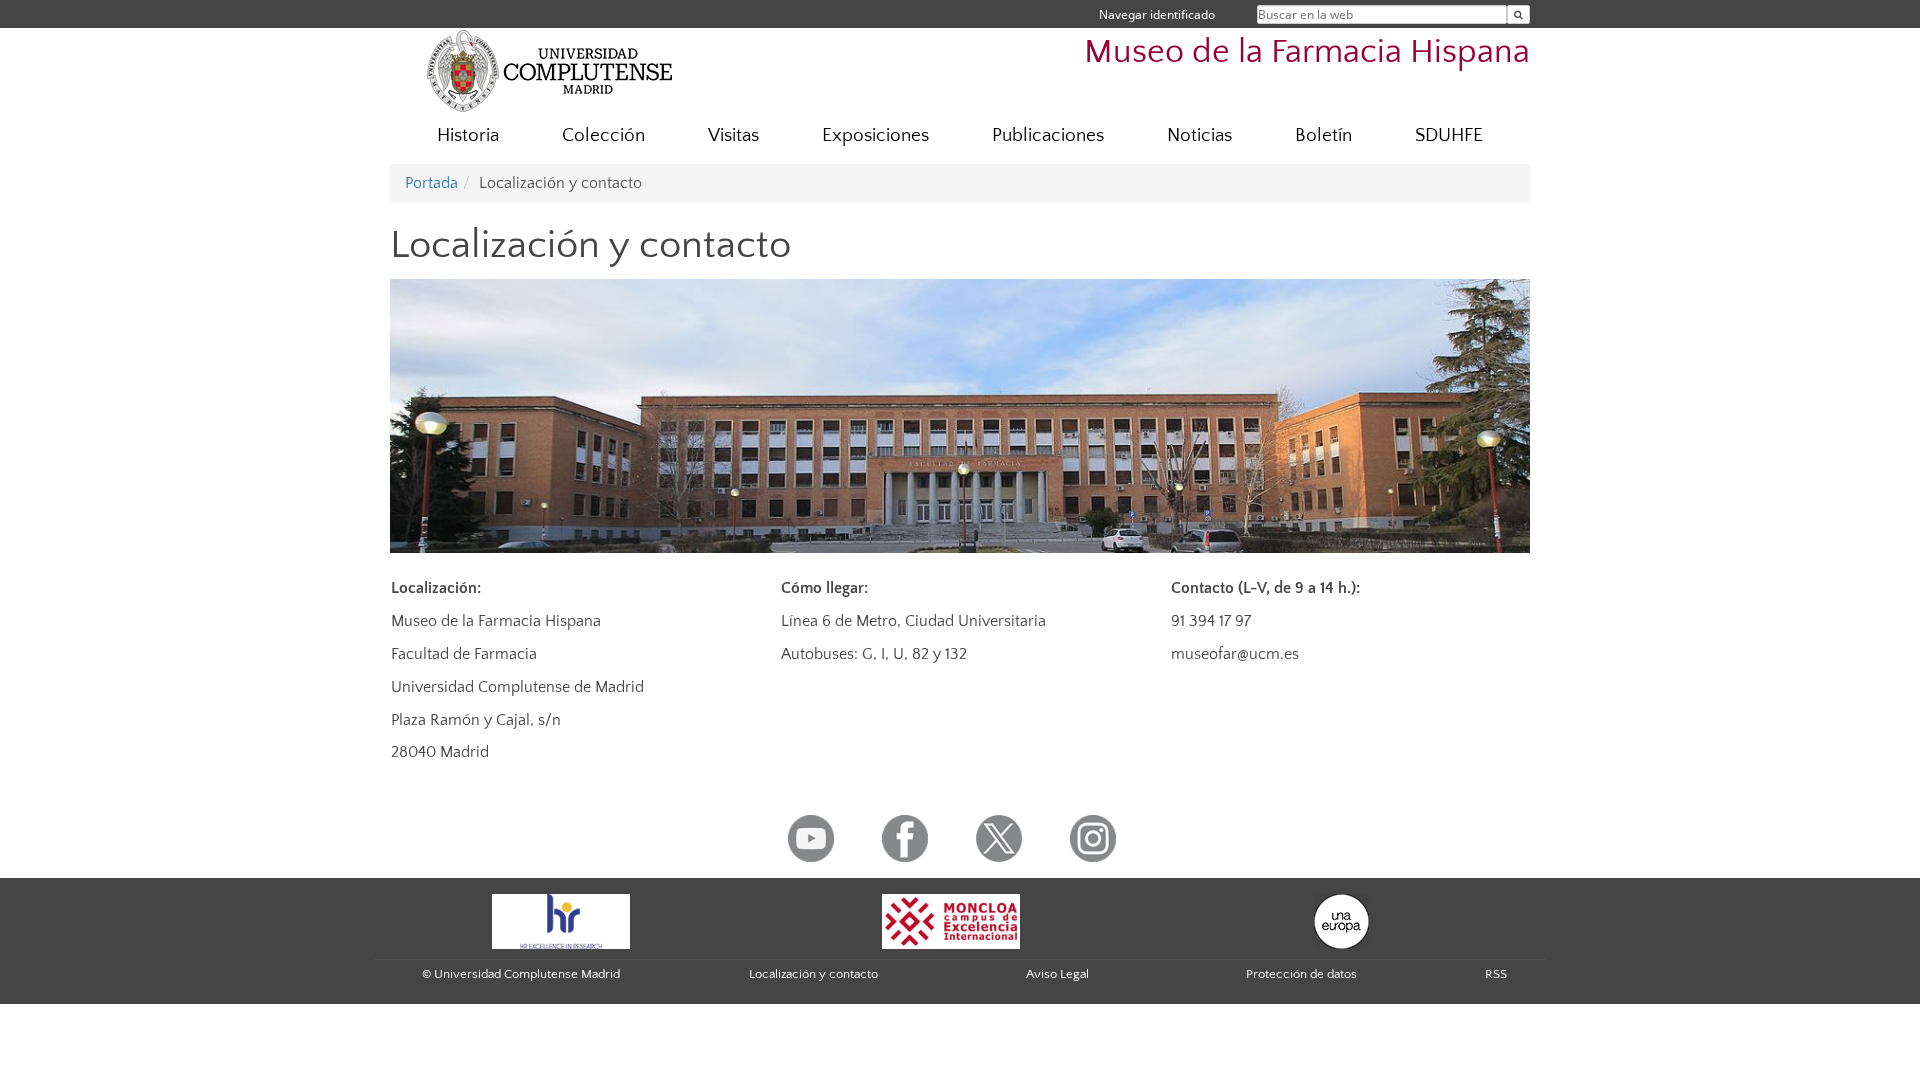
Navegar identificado (1157, 14)
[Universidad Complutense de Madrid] (550, 70)
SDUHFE (1449, 135)
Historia (468, 135)
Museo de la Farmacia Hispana (1307, 52)
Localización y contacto (813, 974)
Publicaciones (1048, 135)
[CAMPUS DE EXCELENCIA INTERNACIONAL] (951, 920)
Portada (431, 183)
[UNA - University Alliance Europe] (1341, 920)
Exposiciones (875, 135)
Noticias (1199, 135)
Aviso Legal (1057, 974)
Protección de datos (1301, 974)
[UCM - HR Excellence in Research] (561, 920)
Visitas (733, 135)
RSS (1496, 974)
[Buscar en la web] (1518, 14)
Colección (603, 135)
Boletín (1323, 135)
